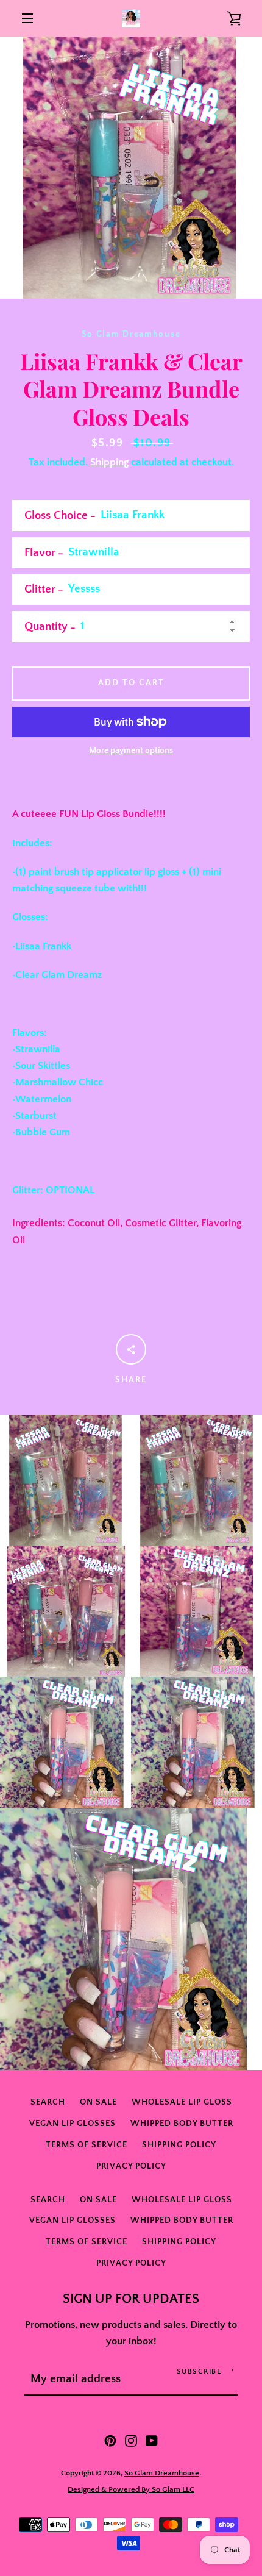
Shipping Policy (179, 2145)
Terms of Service (87, 2145)
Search (48, 2102)
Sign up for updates (131, 2299)
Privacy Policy (131, 2166)
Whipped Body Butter (182, 2124)
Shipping (109, 462)
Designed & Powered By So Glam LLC (131, 2489)
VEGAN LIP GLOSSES (73, 2124)
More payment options (131, 751)
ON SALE (98, 2102)
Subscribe (199, 2371)
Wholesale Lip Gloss (182, 2102)
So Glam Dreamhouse (162, 2473)
